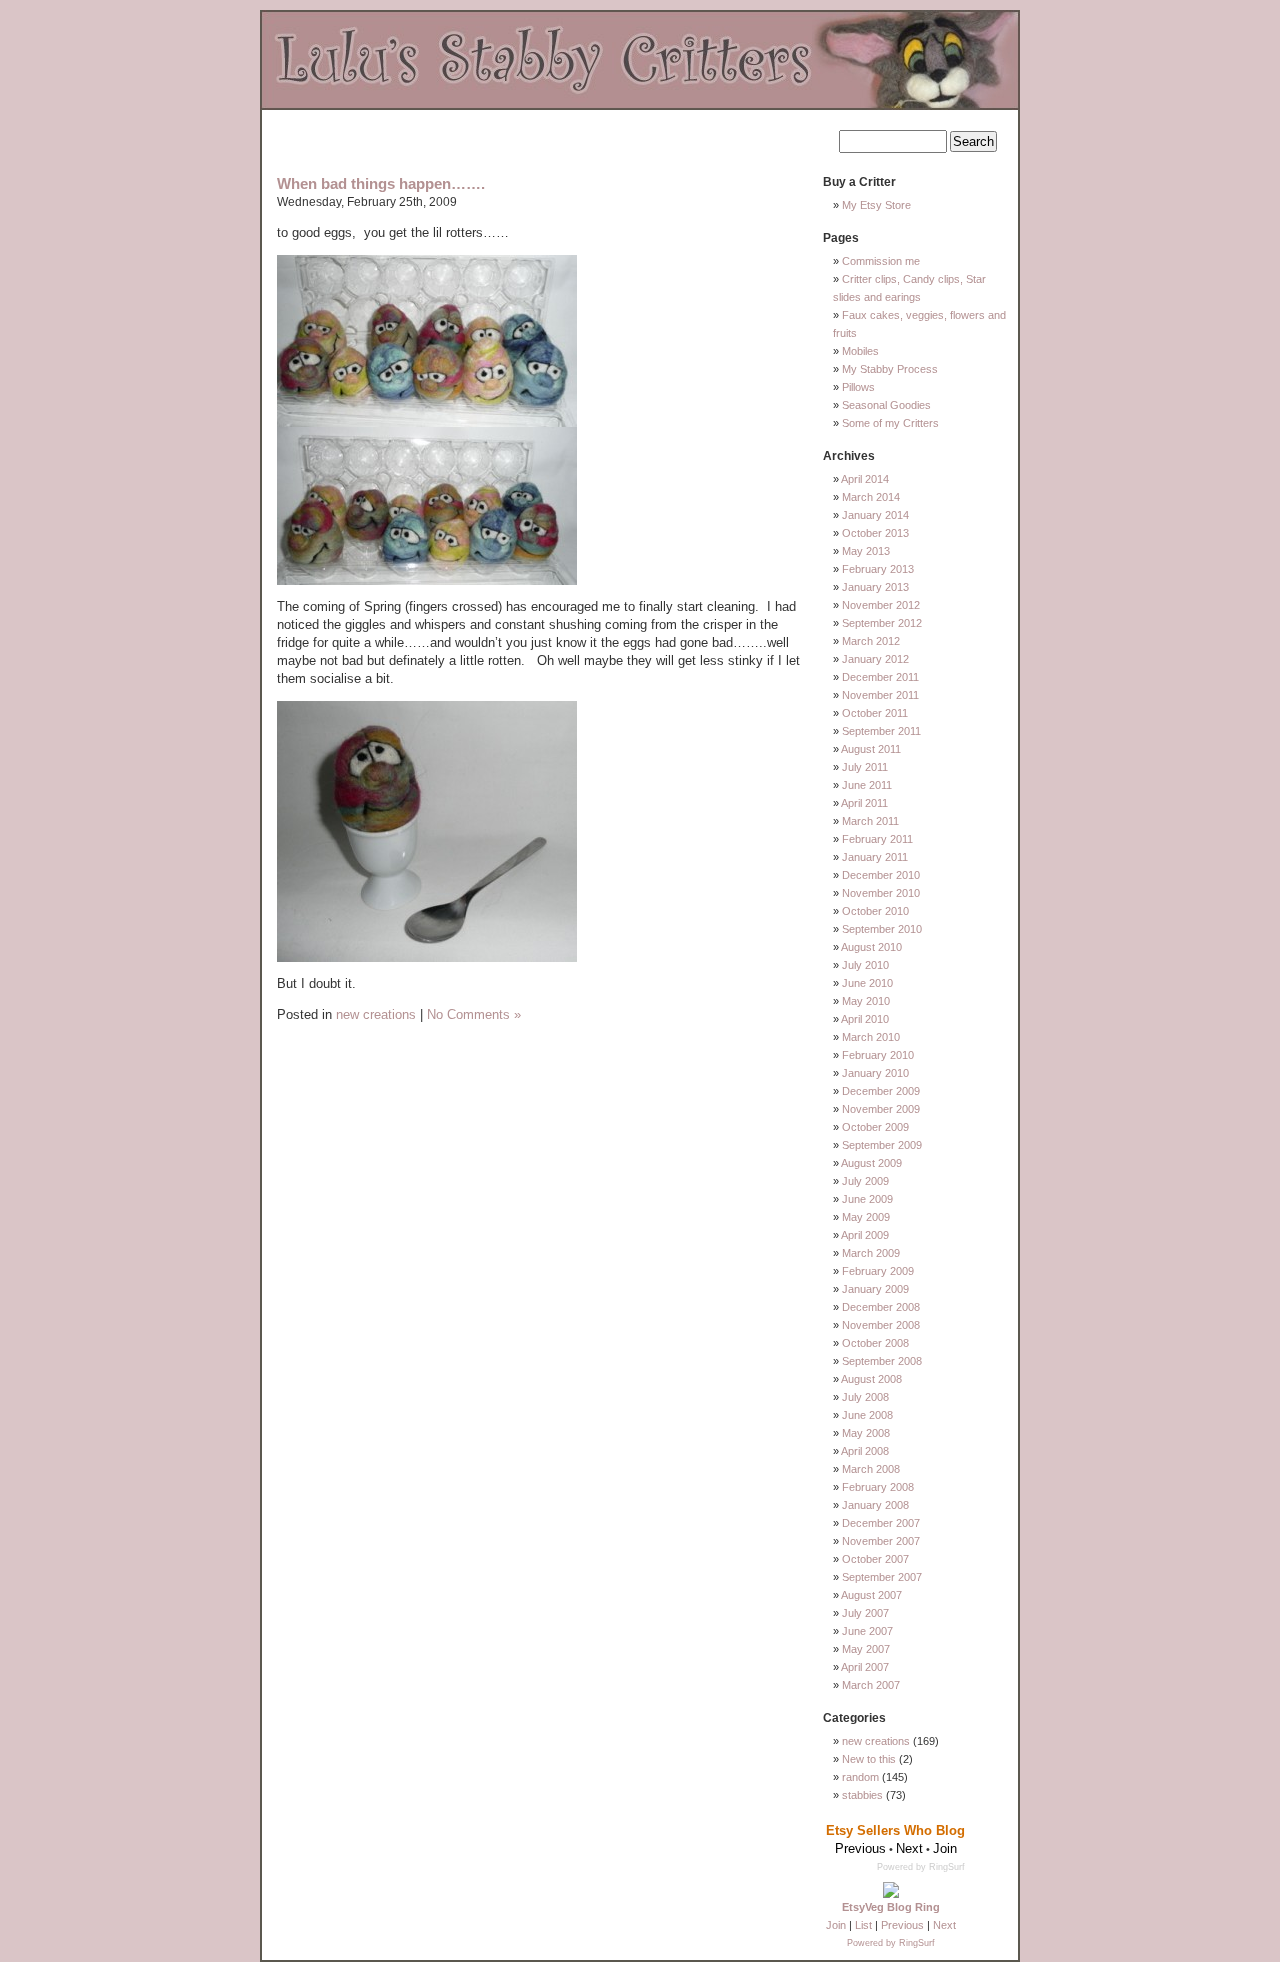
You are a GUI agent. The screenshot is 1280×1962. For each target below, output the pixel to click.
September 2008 (882, 1361)
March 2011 (870, 821)
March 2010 (871, 1037)
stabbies (862, 1795)
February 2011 (877, 839)
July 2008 (865, 1397)
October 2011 (875, 713)
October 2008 (875, 1343)
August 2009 (871, 1163)
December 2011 (880, 677)
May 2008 (866, 1433)
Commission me (881, 261)
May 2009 (866, 1217)
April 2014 (865, 479)
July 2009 (865, 1181)
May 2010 (866, 1001)
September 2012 (882, 623)
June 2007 (867, 1631)
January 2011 (875, 857)
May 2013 (866, 551)
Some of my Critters (890, 423)
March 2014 (871, 497)
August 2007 (871, 1595)
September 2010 (882, 929)
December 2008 (881, 1307)
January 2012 (875, 659)
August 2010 (871, 947)
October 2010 (875, 911)
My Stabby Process (890, 369)
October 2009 (875, 1127)
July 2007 (865, 1613)
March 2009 (871, 1253)
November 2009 (881, 1109)
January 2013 (875, 587)
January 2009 (875, 1289)
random (860, 1777)
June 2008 (867, 1415)
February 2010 (878, 1055)
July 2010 (865, 965)
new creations (376, 1014)
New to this (869, 1759)
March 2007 (871, 1685)
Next (944, 1925)
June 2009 (867, 1199)
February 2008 (878, 1487)
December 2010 (881, 875)
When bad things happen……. (381, 183)
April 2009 (865, 1235)
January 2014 (875, 515)
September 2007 (882, 1577)
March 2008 (871, 1469)
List (863, 1925)
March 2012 (871, 641)
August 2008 (871, 1379)
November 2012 (881, 605)
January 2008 (875, 1505)
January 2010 (875, 1073)
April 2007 (865, 1667)
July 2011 (865, 767)
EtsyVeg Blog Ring (891, 1907)
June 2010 (867, 983)
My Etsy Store (876, 205)
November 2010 (881, 893)
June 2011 (867, 785)
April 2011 (864, 803)
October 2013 (875, 533)
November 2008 (881, 1325)
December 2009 (881, 1091)
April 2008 (865, 1451)
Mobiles (860, 351)
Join (836, 1925)
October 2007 (875, 1559)
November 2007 (881, 1541)
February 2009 (878, 1271)
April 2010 (865, 1019)
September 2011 (881, 731)
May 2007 (866, 1649)
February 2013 (878, 569)
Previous (902, 1925)
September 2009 (882, 1145)
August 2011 (871, 749)
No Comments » (474, 1014)
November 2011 (880, 695)
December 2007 (881, 1523)
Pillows (858, 387)
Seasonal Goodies (886, 405)
